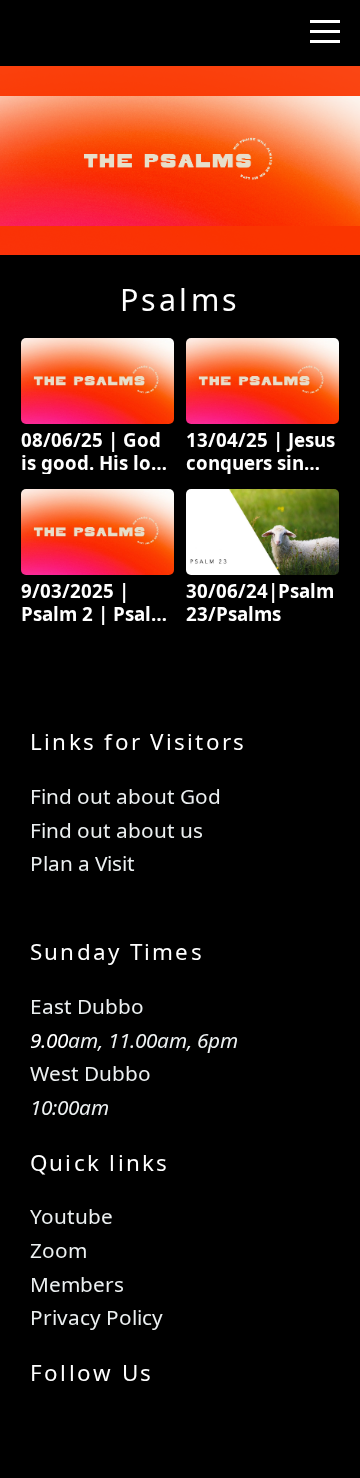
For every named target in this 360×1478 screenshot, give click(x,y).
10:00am (69, 1107)
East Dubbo (87, 1006)
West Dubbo (90, 1073)
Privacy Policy (96, 1317)
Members (77, 1284)
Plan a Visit (85, 863)
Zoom (58, 1250)
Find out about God (125, 796)
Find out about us (121, 830)
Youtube (71, 1216)
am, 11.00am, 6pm (153, 1040)
